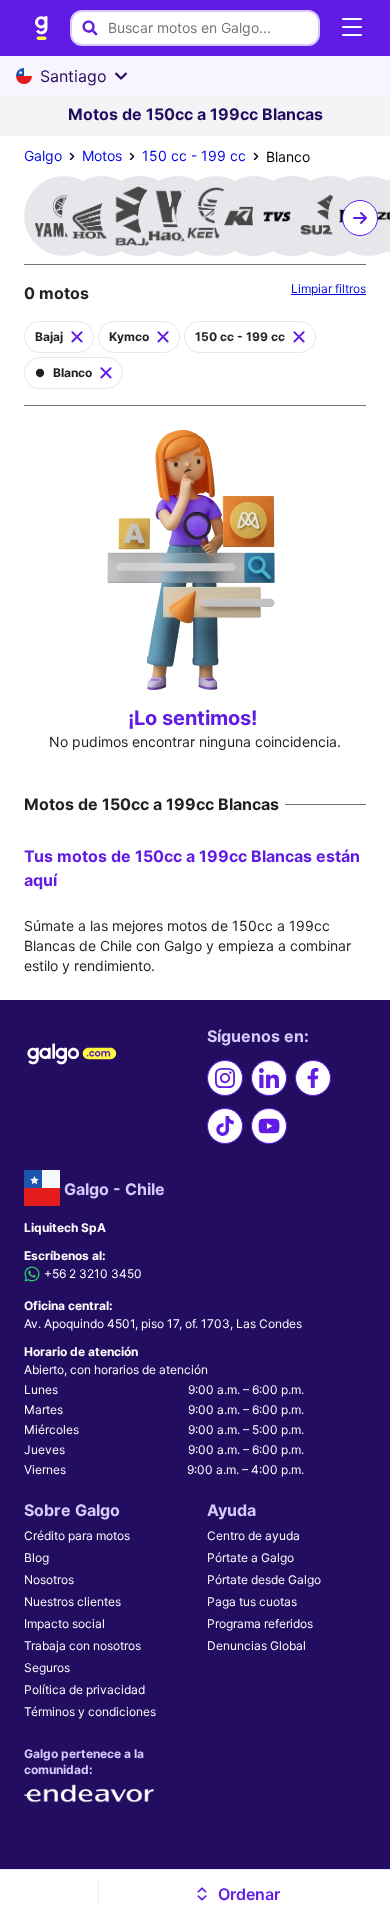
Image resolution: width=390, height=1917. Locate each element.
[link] (42, 28)
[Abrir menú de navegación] (352, 28)
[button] (236, 1894)
